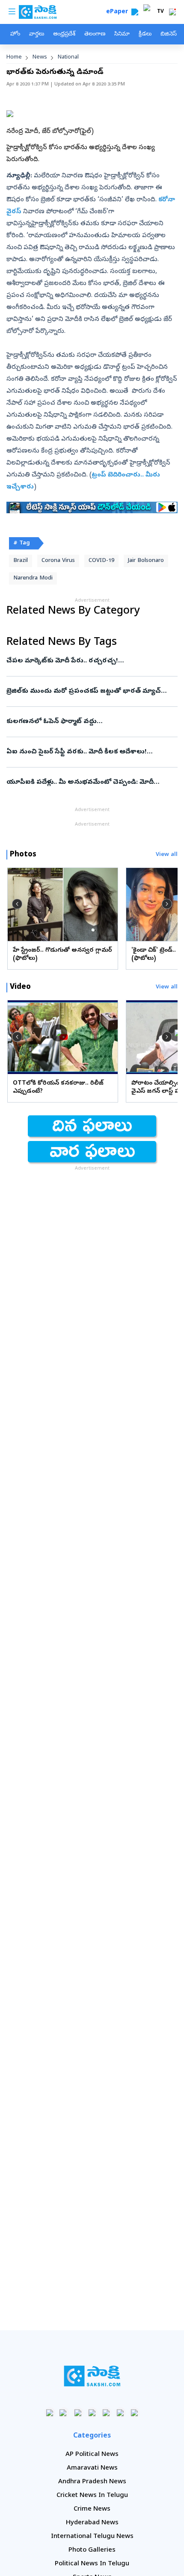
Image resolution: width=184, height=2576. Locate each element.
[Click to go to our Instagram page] (92, 2413)
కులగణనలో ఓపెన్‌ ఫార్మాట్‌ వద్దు (90, 722)
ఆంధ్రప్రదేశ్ (64, 34)
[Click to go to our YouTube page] (106, 2413)
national (68, 57)
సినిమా (122, 34)
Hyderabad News (92, 2523)
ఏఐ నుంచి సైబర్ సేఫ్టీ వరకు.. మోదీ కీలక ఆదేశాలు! (88, 752)
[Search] (135, 12)
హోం (15, 34)
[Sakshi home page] (92, 2376)
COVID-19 (101, 561)
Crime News (92, 2509)
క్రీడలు (145, 34)
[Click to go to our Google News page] (135, 2413)
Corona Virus (58, 561)
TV (160, 12)
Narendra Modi (33, 578)
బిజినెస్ (169, 34)
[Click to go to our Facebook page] (50, 2413)
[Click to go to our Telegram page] (120, 2413)
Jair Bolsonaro (146, 561)
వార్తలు (37, 34)
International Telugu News (92, 2537)
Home (14, 57)
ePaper (119, 12)
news (40, 57)
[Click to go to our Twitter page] (78, 2413)
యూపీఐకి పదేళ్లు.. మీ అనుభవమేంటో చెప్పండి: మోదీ (80, 782)
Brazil (21, 561)
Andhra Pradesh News (92, 2482)
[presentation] (17, 904)
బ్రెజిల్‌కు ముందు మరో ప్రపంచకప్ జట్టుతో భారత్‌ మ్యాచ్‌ (90, 691)
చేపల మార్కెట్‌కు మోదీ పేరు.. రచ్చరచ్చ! (90, 661)
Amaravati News (92, 2468)
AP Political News (92, 2455)
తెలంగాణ (95, 34)
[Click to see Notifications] (172, 12)
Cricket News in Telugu (92, 2496)
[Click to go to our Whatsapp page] (64, 2413)
